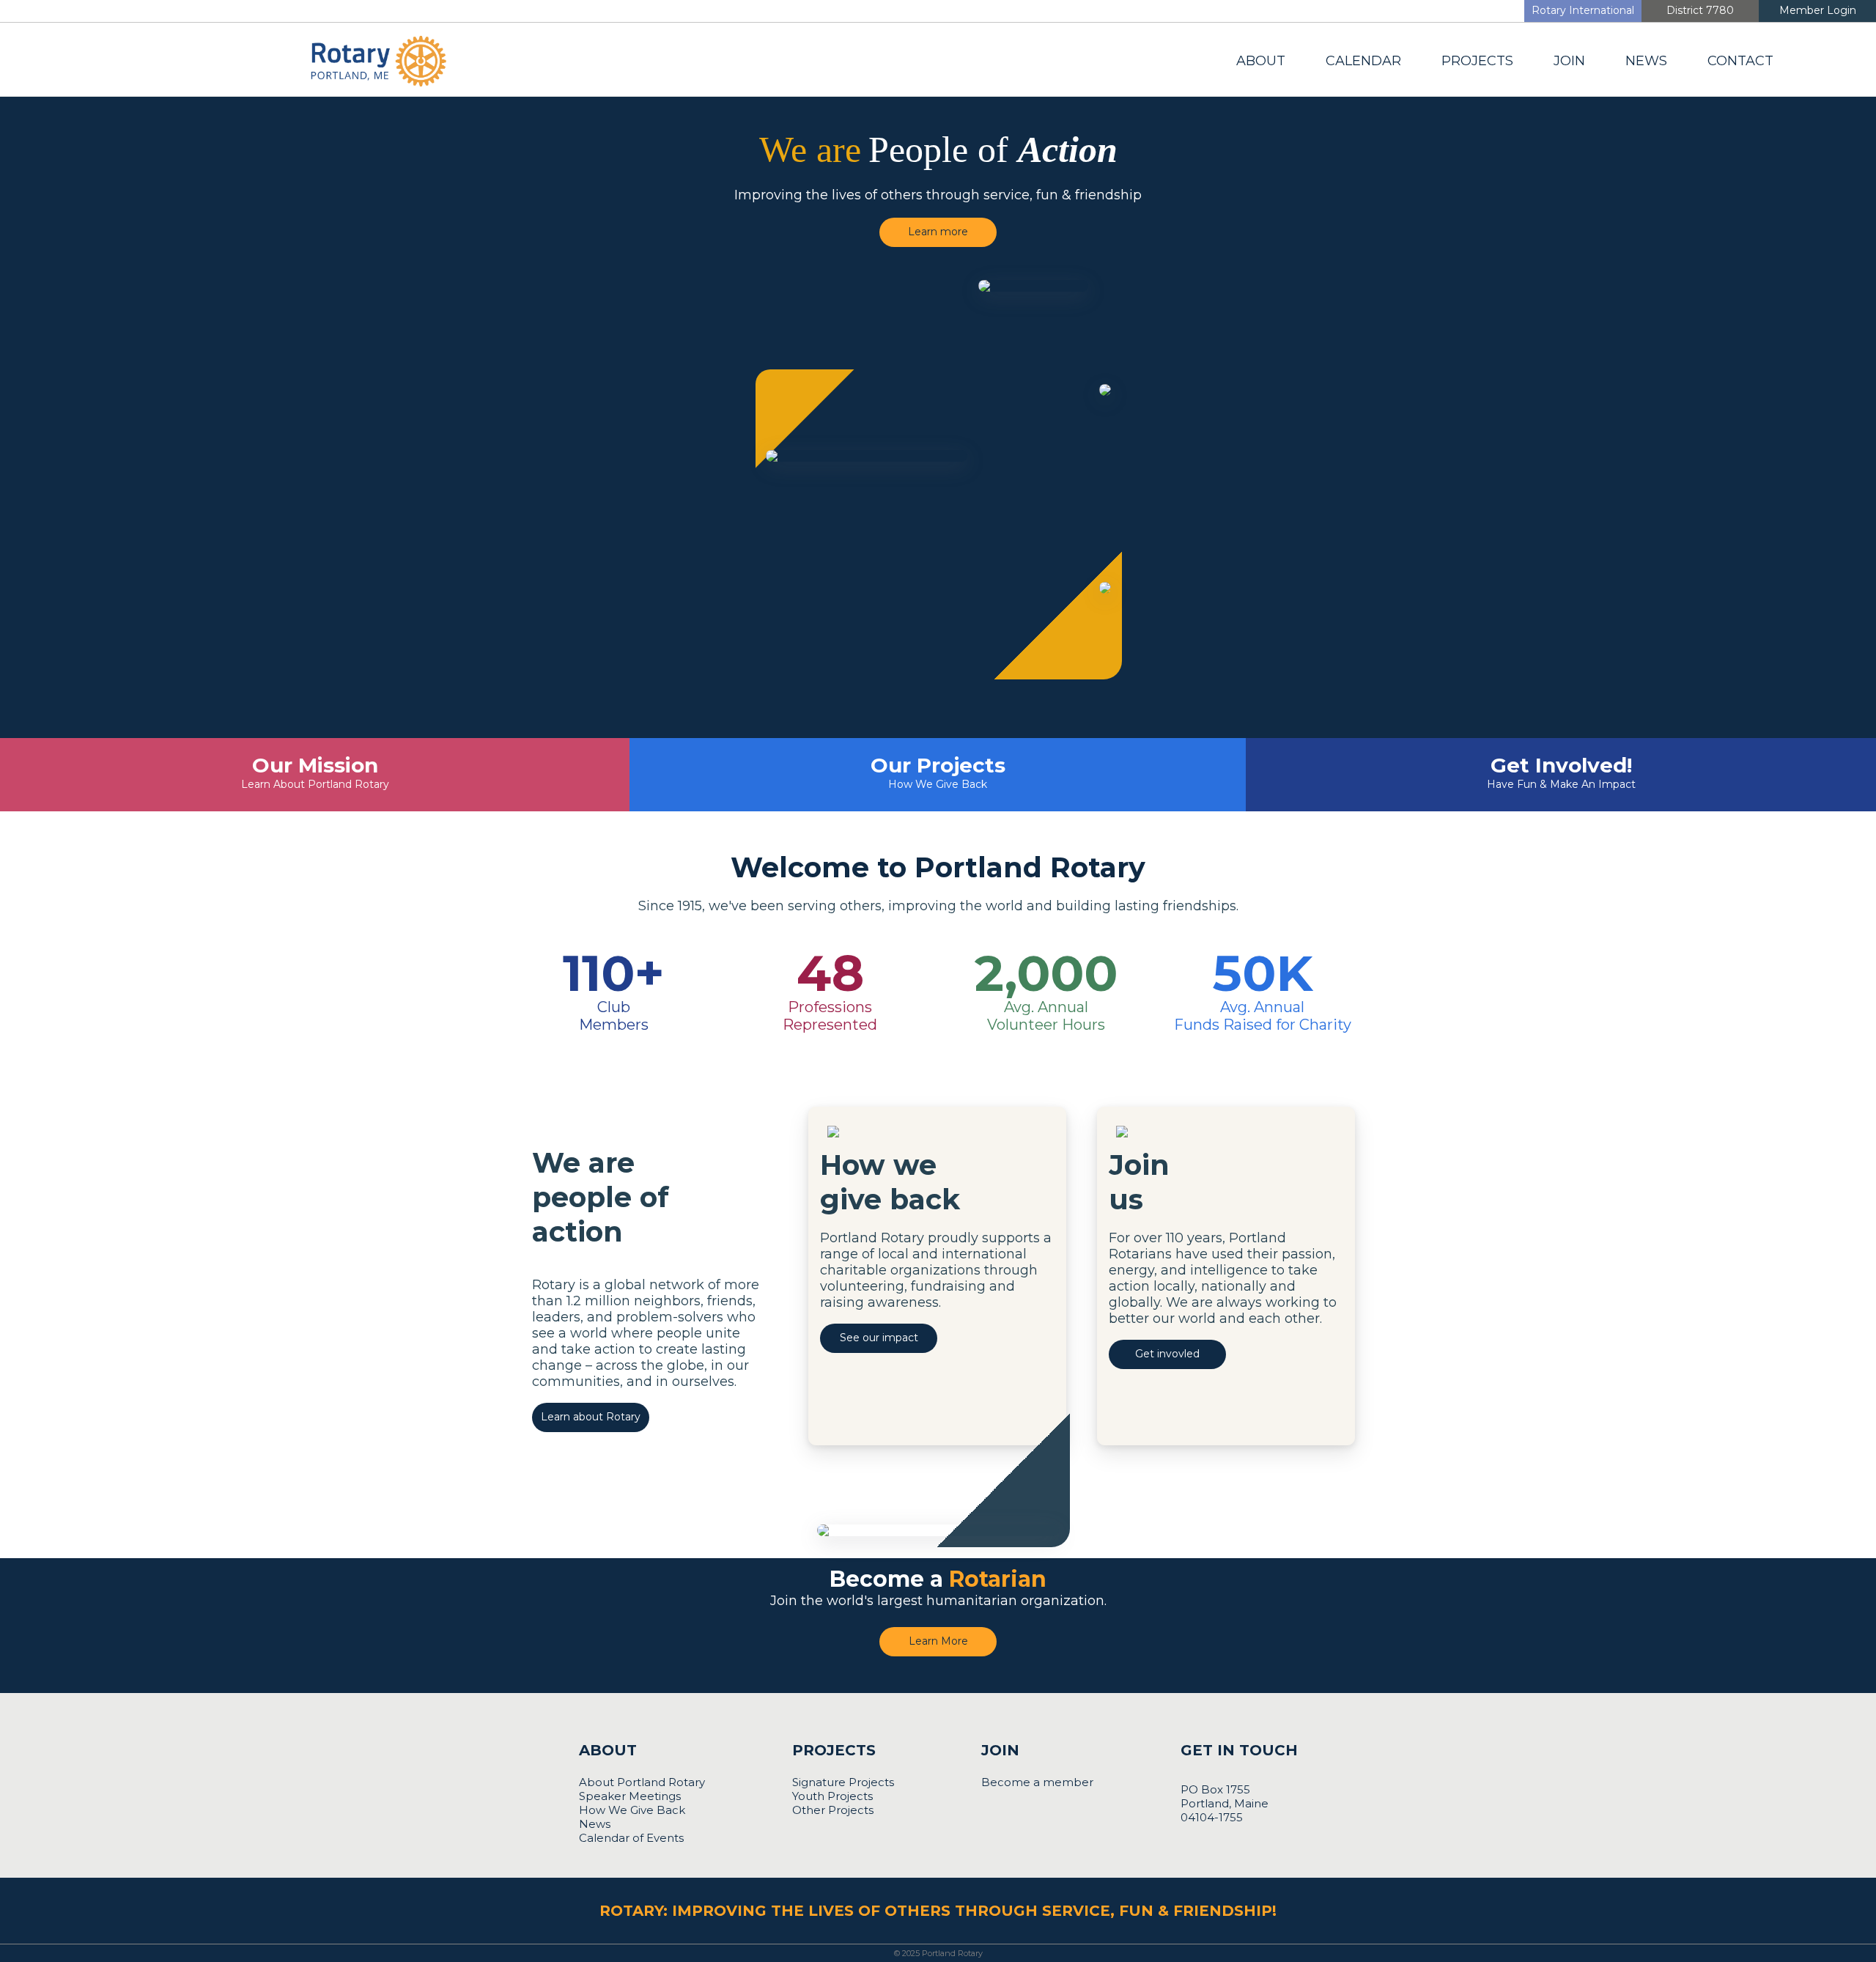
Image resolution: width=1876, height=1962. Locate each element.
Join (1569, 61)
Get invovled (1167, 1354)
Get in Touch (1239, 1750)
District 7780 (1700, 10)
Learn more (938, 232)
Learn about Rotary (591, 1417)
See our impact (879, 1338)
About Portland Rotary (642, 1782)
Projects (1477, 61)
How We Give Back (632, 1810)
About (1261, 61)
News (1646, 61)
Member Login (1818, 10)
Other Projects (833, 1810)
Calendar (1363, 61)
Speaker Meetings (630, 1796)
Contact (1740, 61)
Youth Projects (832, 1796)
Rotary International (1583, 10)
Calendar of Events (631, 1838)
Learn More (938, 1641)
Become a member (1037, 1782)
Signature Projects (843, 1782)
